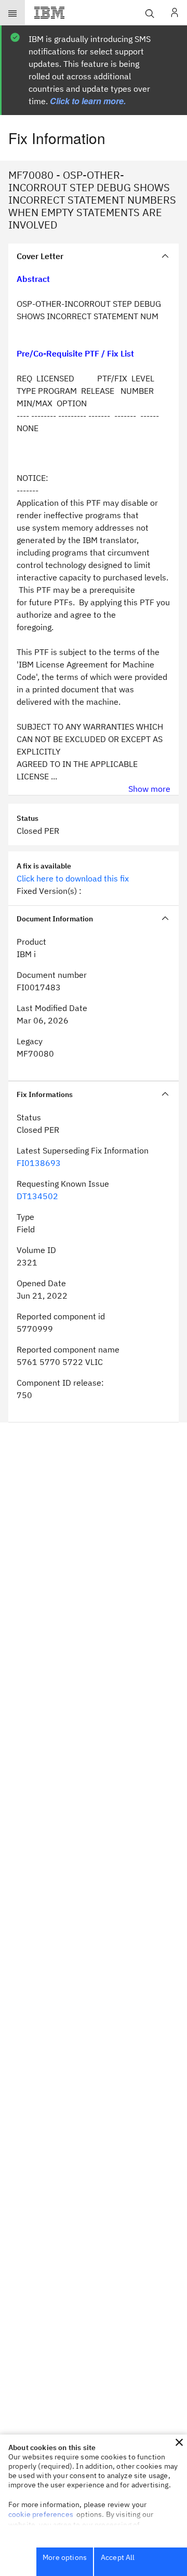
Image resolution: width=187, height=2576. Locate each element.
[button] (179, 2442)
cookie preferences (41, 2514)
